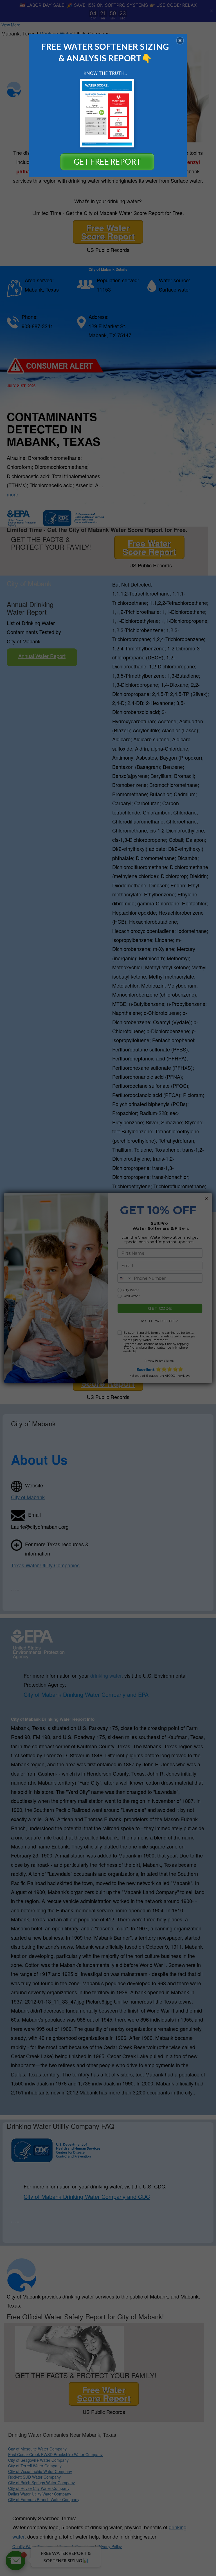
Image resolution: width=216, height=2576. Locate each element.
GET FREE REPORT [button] (107, 162)
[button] (180, 41)
